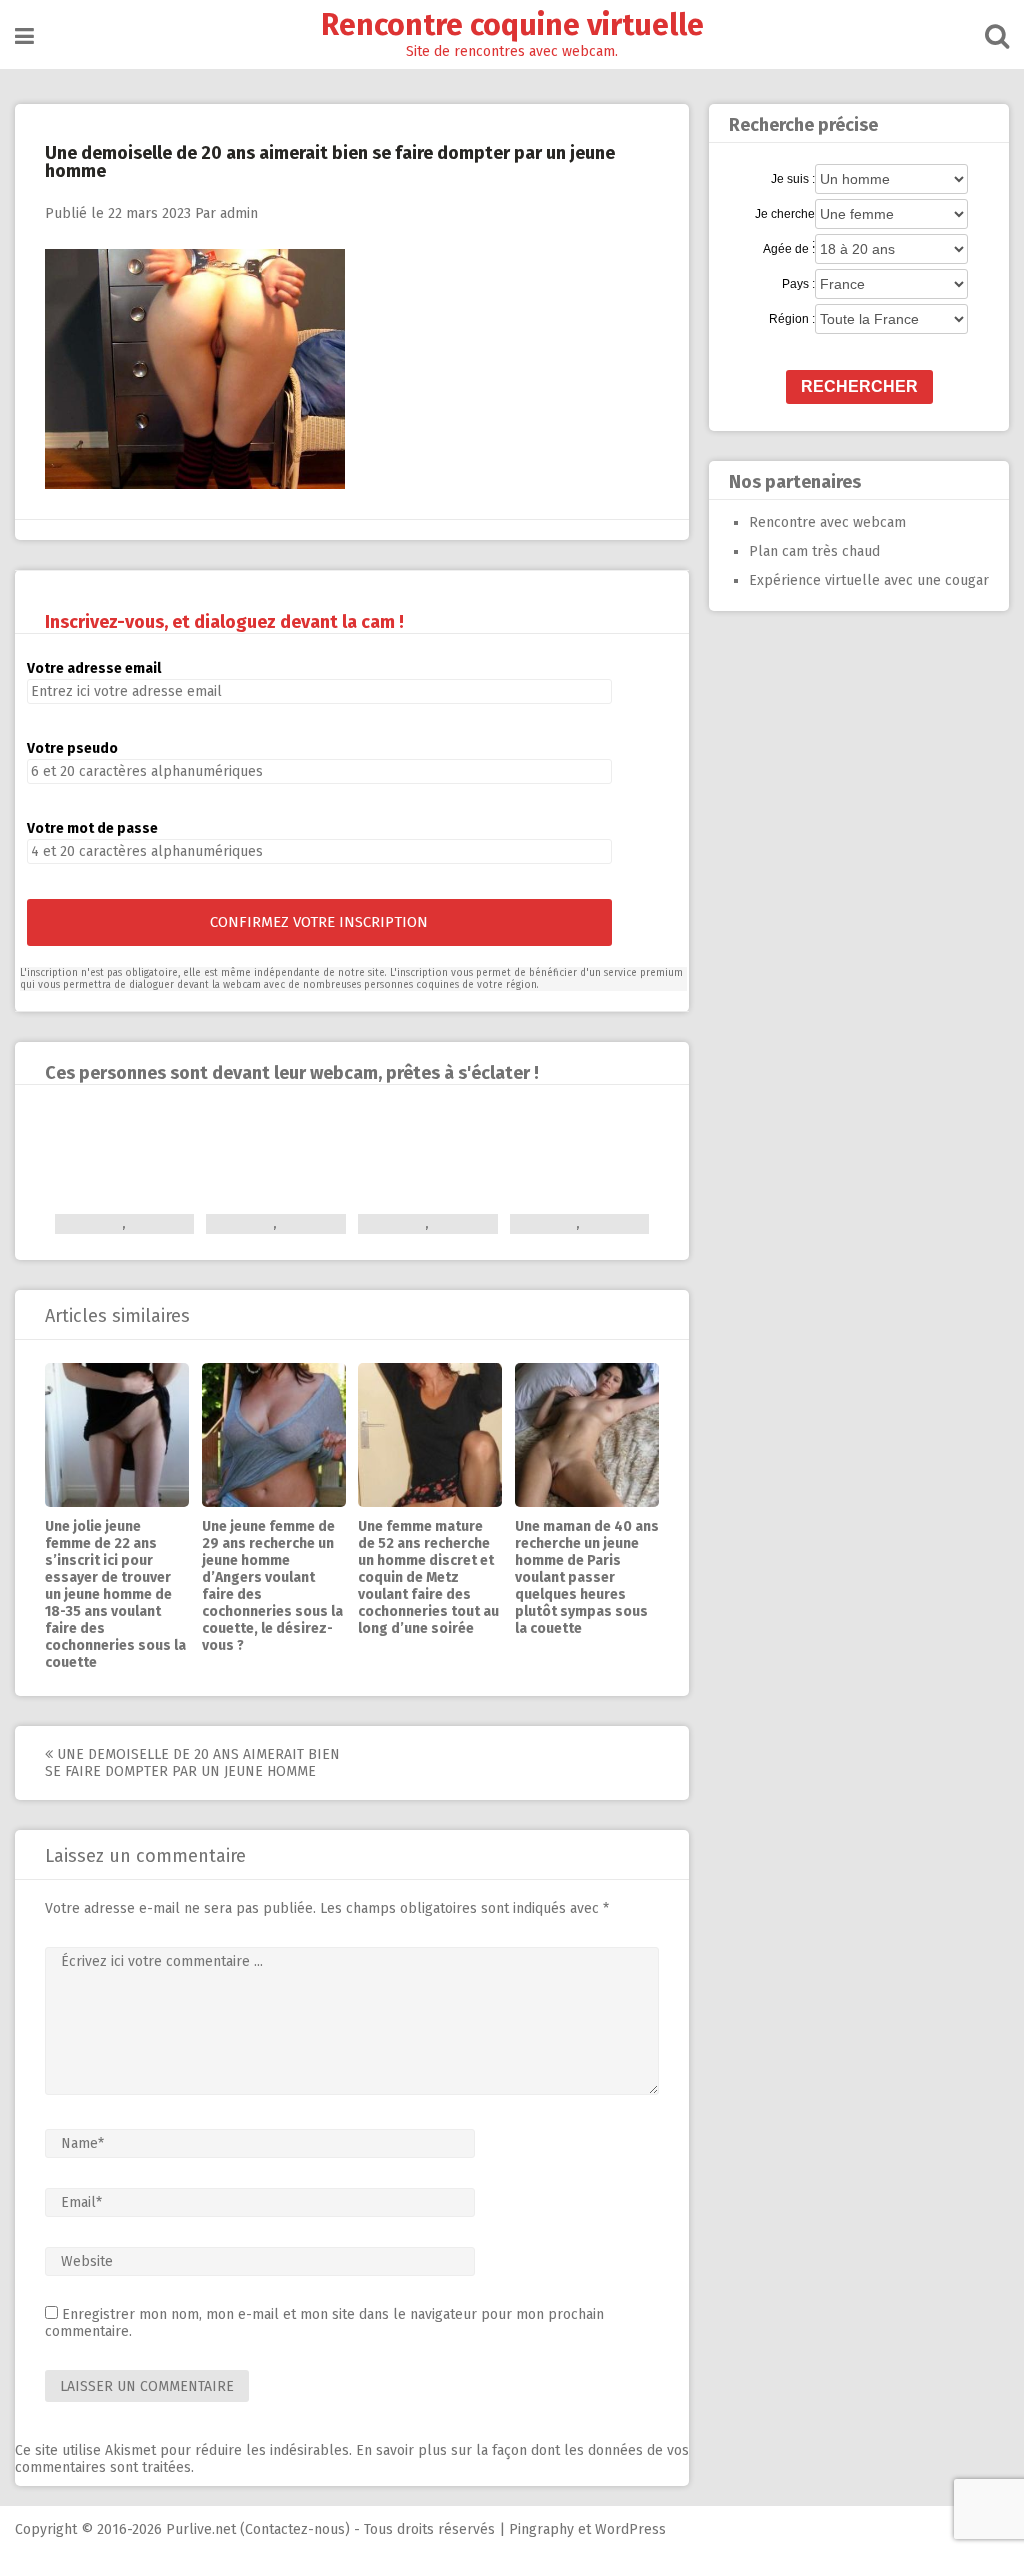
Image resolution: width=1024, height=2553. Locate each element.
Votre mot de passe (92, 828)
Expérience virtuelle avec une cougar (869, 580)
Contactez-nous (295, 2529)
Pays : (798, 284)
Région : (792, 319)
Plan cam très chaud (814, 551)
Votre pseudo (72, 748)
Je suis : (793, 179)
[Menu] (24, 36)
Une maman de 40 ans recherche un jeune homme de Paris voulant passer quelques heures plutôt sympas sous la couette (587, 1577)
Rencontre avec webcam (827, 522)
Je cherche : (785, 215)
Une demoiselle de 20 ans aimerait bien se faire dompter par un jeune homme (192, 1763)
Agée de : (789, 249)
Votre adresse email (94, 668)
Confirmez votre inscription (319, 922)
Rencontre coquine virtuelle (512, 25)
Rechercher (859, 386)
